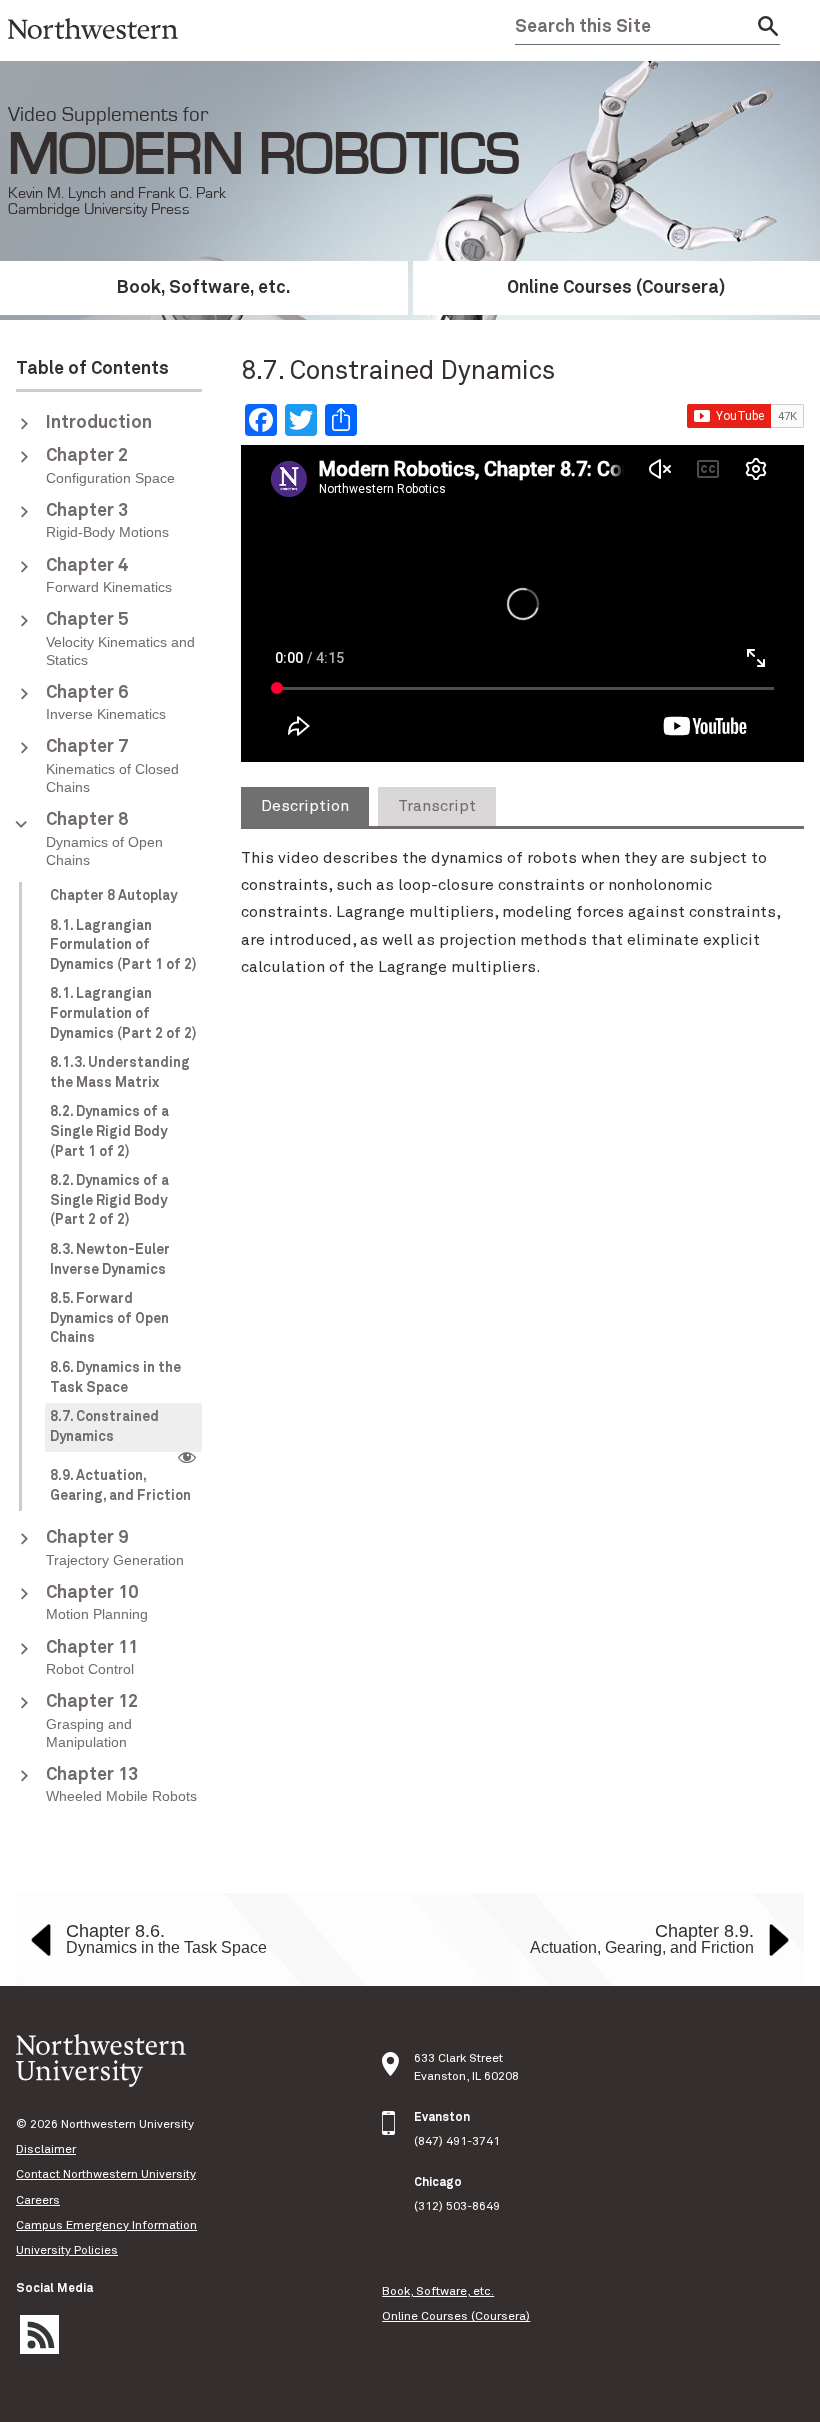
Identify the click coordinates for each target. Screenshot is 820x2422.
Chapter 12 (92, 1721)
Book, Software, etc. (204, 288)
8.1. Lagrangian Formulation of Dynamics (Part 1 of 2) (123, 945)
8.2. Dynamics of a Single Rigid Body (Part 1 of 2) (109, 1131)
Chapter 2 (110, 466)
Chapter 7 (112, 766)
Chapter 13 (121, 1785)
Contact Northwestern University (106, 2175)
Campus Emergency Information (106, 2226)
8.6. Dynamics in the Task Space (115, 1378)
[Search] (762, 27)
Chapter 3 (107, 521)
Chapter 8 (104, 839)
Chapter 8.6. (166, 1938)
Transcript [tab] (437, 806)
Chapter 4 (109, 576)
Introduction (99, 423)
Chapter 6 (106, 703)
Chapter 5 (120, 639)
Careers (38, 2201)
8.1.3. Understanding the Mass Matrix (120, 1073)
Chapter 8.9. (642, 1938)
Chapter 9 (115, 1548)
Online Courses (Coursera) (456, 2317)
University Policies (67, 2251)
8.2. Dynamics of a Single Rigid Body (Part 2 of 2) (109, 1200)
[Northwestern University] (93, 52)
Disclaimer (46, 2150)
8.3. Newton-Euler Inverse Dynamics (110, 1260)
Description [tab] (305, 806)
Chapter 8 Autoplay (113, 896)
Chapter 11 (92, 1658)
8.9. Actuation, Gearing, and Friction (120, 1486)
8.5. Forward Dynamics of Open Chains (109, 1318)
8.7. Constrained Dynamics (104, 1427)
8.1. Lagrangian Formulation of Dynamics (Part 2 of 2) (123, 1013)
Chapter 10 (97, 1603)
